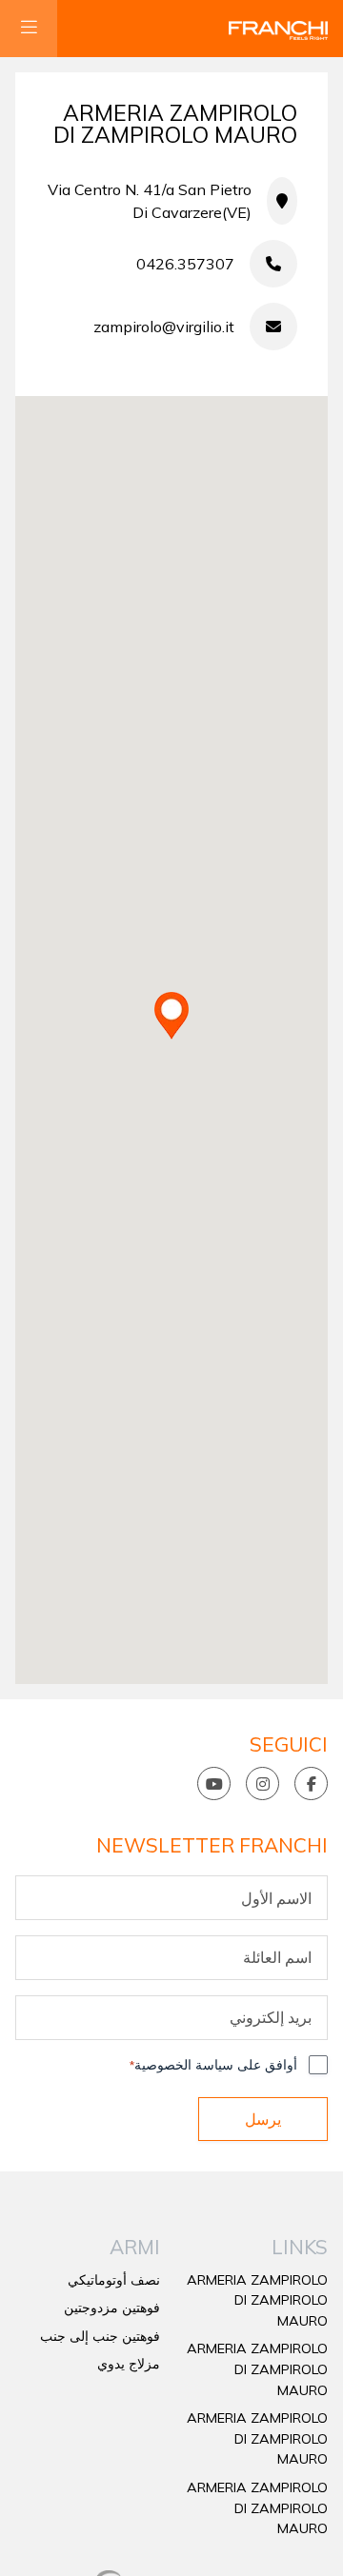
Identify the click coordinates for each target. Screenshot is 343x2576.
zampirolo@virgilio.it (164, 327)
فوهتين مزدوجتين (112, 2308)
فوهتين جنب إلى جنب (100, 2336)
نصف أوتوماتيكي (114, 2280)
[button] (171, 1016)
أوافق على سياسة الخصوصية (213, 2065)
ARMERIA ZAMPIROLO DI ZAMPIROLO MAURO (257, 2300)
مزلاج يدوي (129, 2364)
